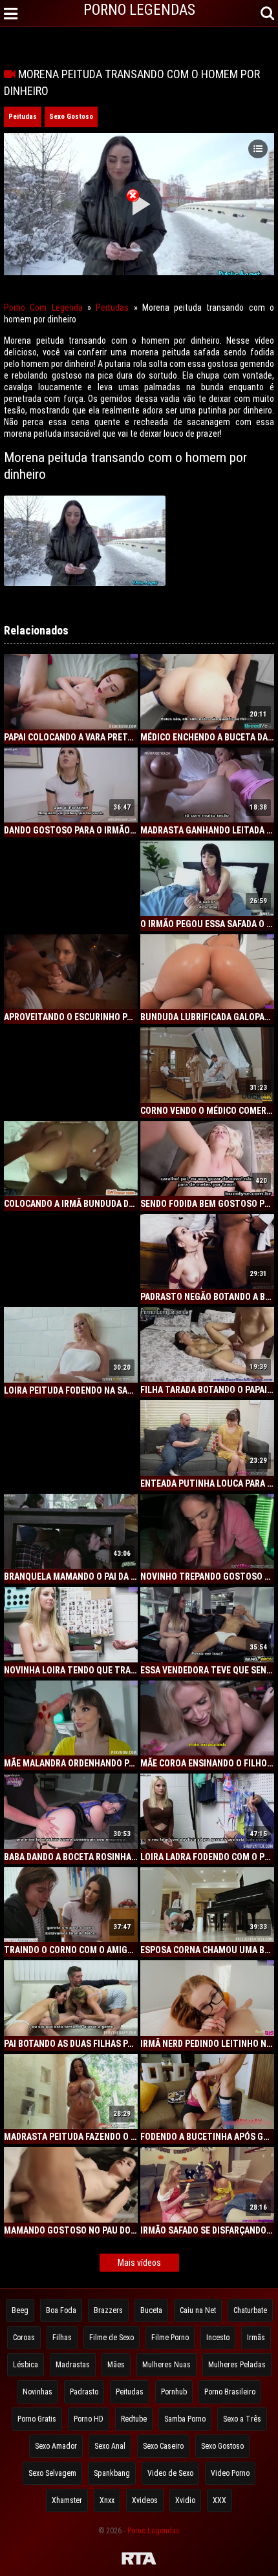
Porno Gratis (37, 2419)
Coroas (24, 2338)
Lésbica (26, 2365)
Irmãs (256, 2338)
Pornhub (174, 2392)
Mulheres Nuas (166, 2365)
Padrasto (84, 2392)
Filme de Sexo (112, 2338)
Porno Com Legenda (43, 308)
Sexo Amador (56, 2446)
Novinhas (37, 2392)
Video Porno (230, 2473)
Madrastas (73, 2365)
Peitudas (23, 117)
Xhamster (67, 2500)
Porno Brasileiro (230, 2392)
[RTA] (139, 2560)
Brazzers (108, 2310)
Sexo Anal (110, 2446)
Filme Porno (170, 2338)
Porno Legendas (154, 2531)
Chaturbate (250, 2310)
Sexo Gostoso (71, 117)
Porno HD (89, 2419)
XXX (219, 2500)
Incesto (218, 2338)
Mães (116, 2365)
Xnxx (107, 2500)
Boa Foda (61, 2310)
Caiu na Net (198, 2310)
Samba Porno (185, 2419)
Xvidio (185, 2500)
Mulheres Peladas (237, 2365)
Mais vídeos (139, 2263)
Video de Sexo (170, 2473)
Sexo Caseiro (163, 2446)
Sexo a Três (242, 2419)
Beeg (20, 2310)
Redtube (134, 2419)
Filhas (62, 2338)
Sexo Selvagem (52, 2473)
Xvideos (145, 2500)
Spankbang (112, 2473)
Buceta (151, 2310)
